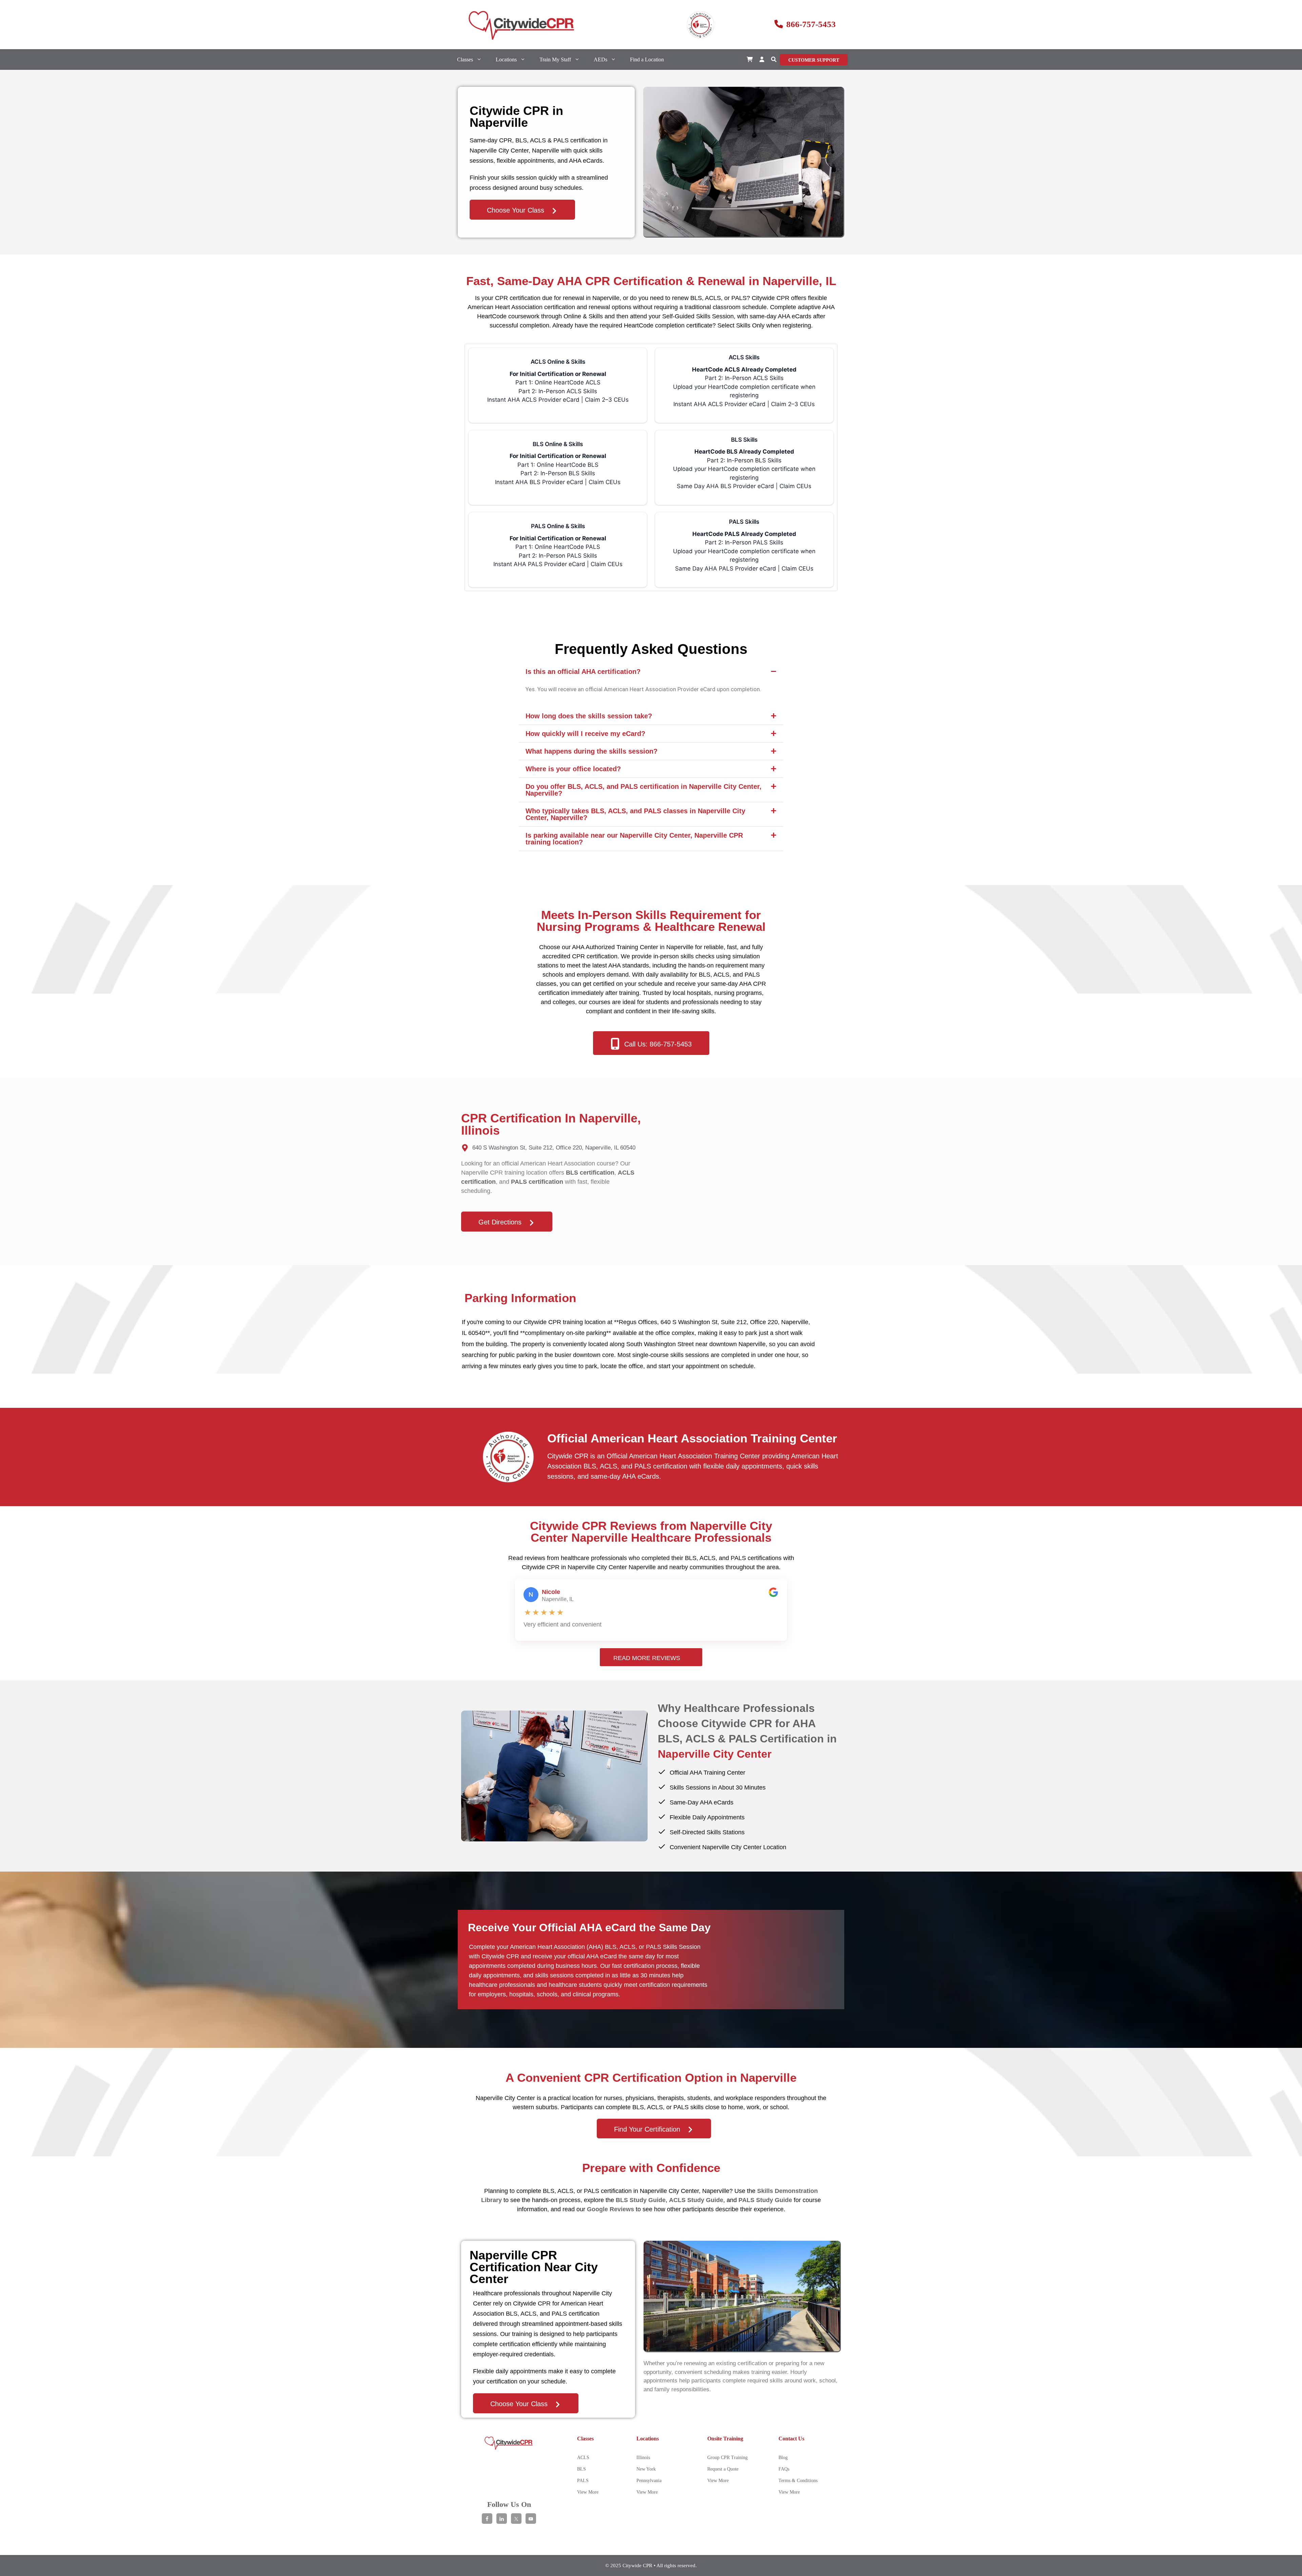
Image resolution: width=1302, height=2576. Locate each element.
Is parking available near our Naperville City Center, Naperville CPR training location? (634, 839)
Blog (783, 2458)
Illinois (643, 2458)
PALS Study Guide (765, 2200)
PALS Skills (744, 545)
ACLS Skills (744, 381)
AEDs (600, 59)
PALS (583, 2481)
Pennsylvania (649, 2481)
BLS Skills (744, 463)
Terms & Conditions (798, 2481)
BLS (581, 2469)
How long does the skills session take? (589, 716)
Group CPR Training (727, 2458)
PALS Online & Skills (558, 545)
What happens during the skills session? (591, 751)
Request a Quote (723, 2469)
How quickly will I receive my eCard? (585, 734)
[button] (774, 59)
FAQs (784, 2469)
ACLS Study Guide (696, 2200)
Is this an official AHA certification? (583, 672)
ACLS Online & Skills (558, 381)
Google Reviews (610, 2209)
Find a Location (647, 59)
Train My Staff (555, 59)
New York (646, 2469)
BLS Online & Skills (558, 463)
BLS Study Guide (641, 2200)
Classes (465, 59)
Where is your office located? (573, 769)
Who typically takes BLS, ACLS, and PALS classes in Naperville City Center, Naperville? (635, 814)
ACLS (583, 2458)
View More (588, 2492)
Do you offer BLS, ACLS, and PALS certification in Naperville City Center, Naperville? (644, 790)
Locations (506, 59)
